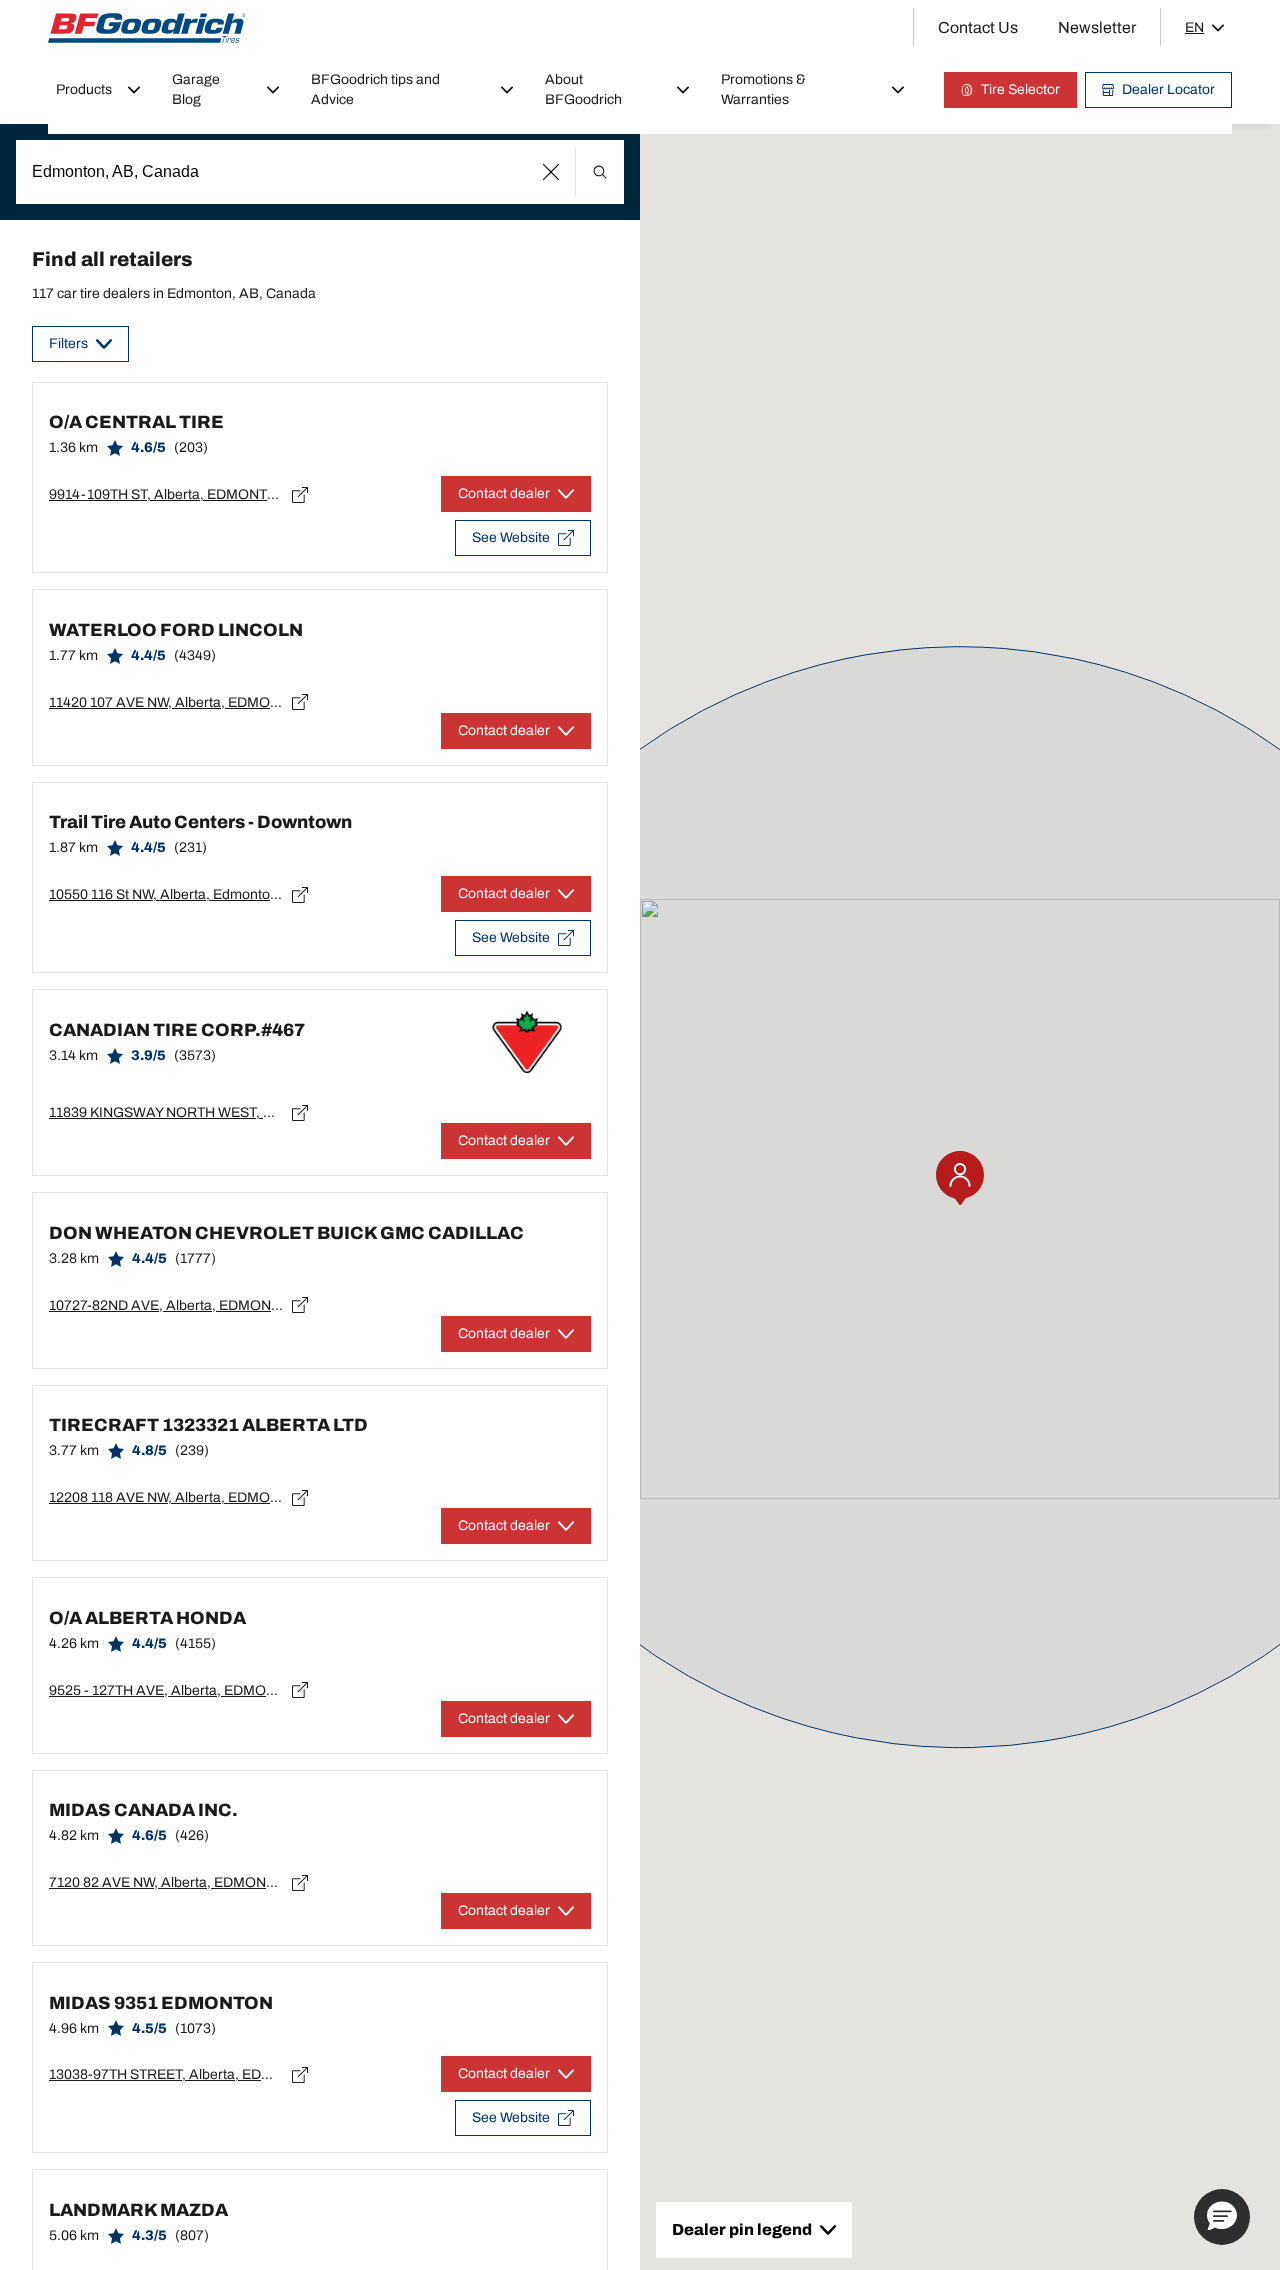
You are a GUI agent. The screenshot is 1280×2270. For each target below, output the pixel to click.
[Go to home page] (147, 28)
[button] (551, 172)
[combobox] (320, 172)
